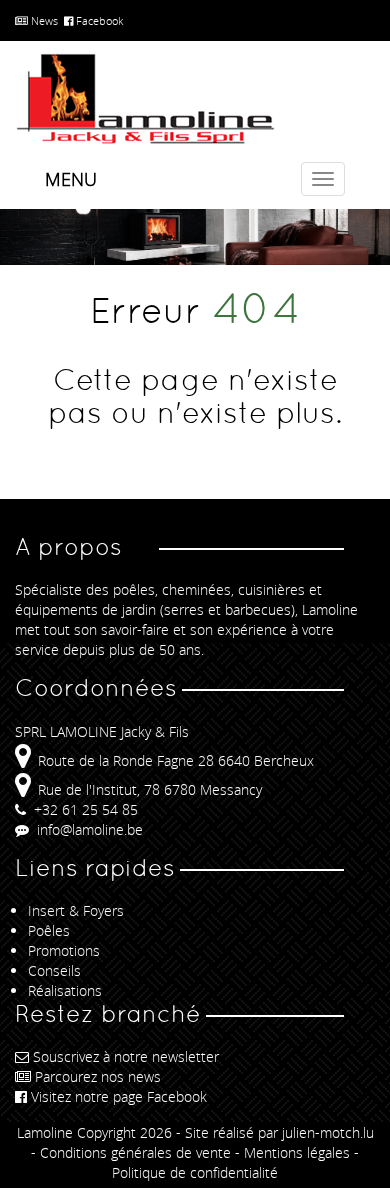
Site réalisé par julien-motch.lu (279, 1132)
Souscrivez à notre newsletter (126, 1056)
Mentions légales (297, 1152)
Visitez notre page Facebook (119, 1096)
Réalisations (65, 990)
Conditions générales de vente (135, 1152)
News (43, 20)
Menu (71, 179)
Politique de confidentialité (195, 1172)
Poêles (49, 930)
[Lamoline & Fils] (195, 99)
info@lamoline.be (88, 829)
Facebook (98, 20)
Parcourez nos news (98, 1076)
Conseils (54, 970)
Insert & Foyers (76, 910)
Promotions (64, 950)
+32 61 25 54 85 (84, 809)
